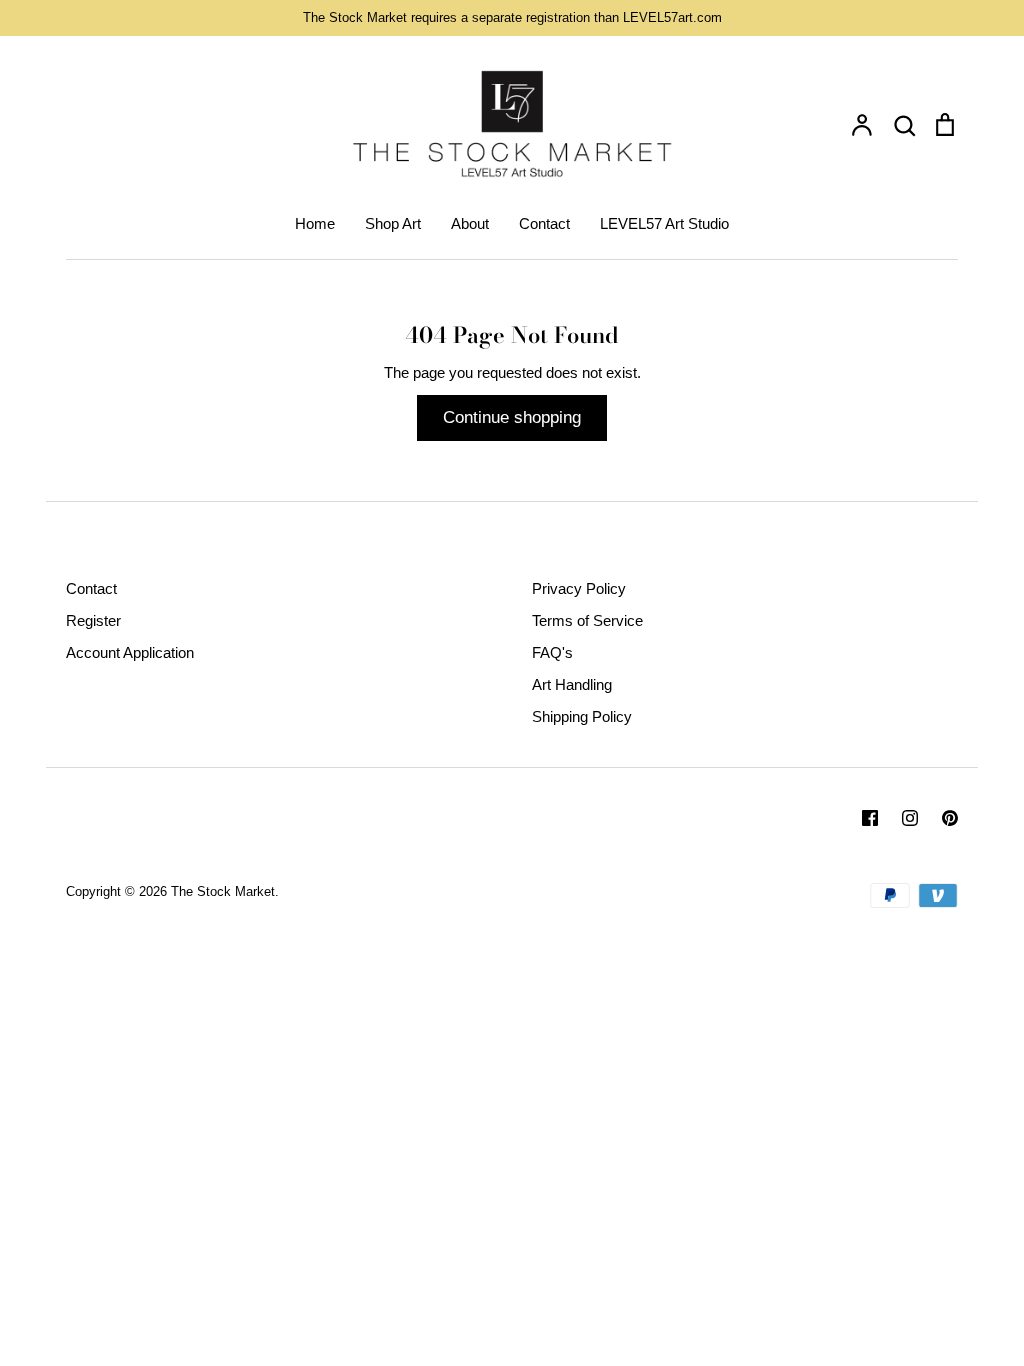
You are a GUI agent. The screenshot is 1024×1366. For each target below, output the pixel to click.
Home (315, 223)
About (470, 223)
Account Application (130, 652)
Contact (544, 223)
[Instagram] (910, 818)
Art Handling (572, 684)
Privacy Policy (579, 588)
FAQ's (552, 652)
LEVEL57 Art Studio (664, 223)
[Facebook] (870, 818)
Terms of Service (587, 620)
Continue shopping (512, 417)
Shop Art (393, 223)
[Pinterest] (950, 818)
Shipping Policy (582, 716)
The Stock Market (223, 891)
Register (93, 620)
